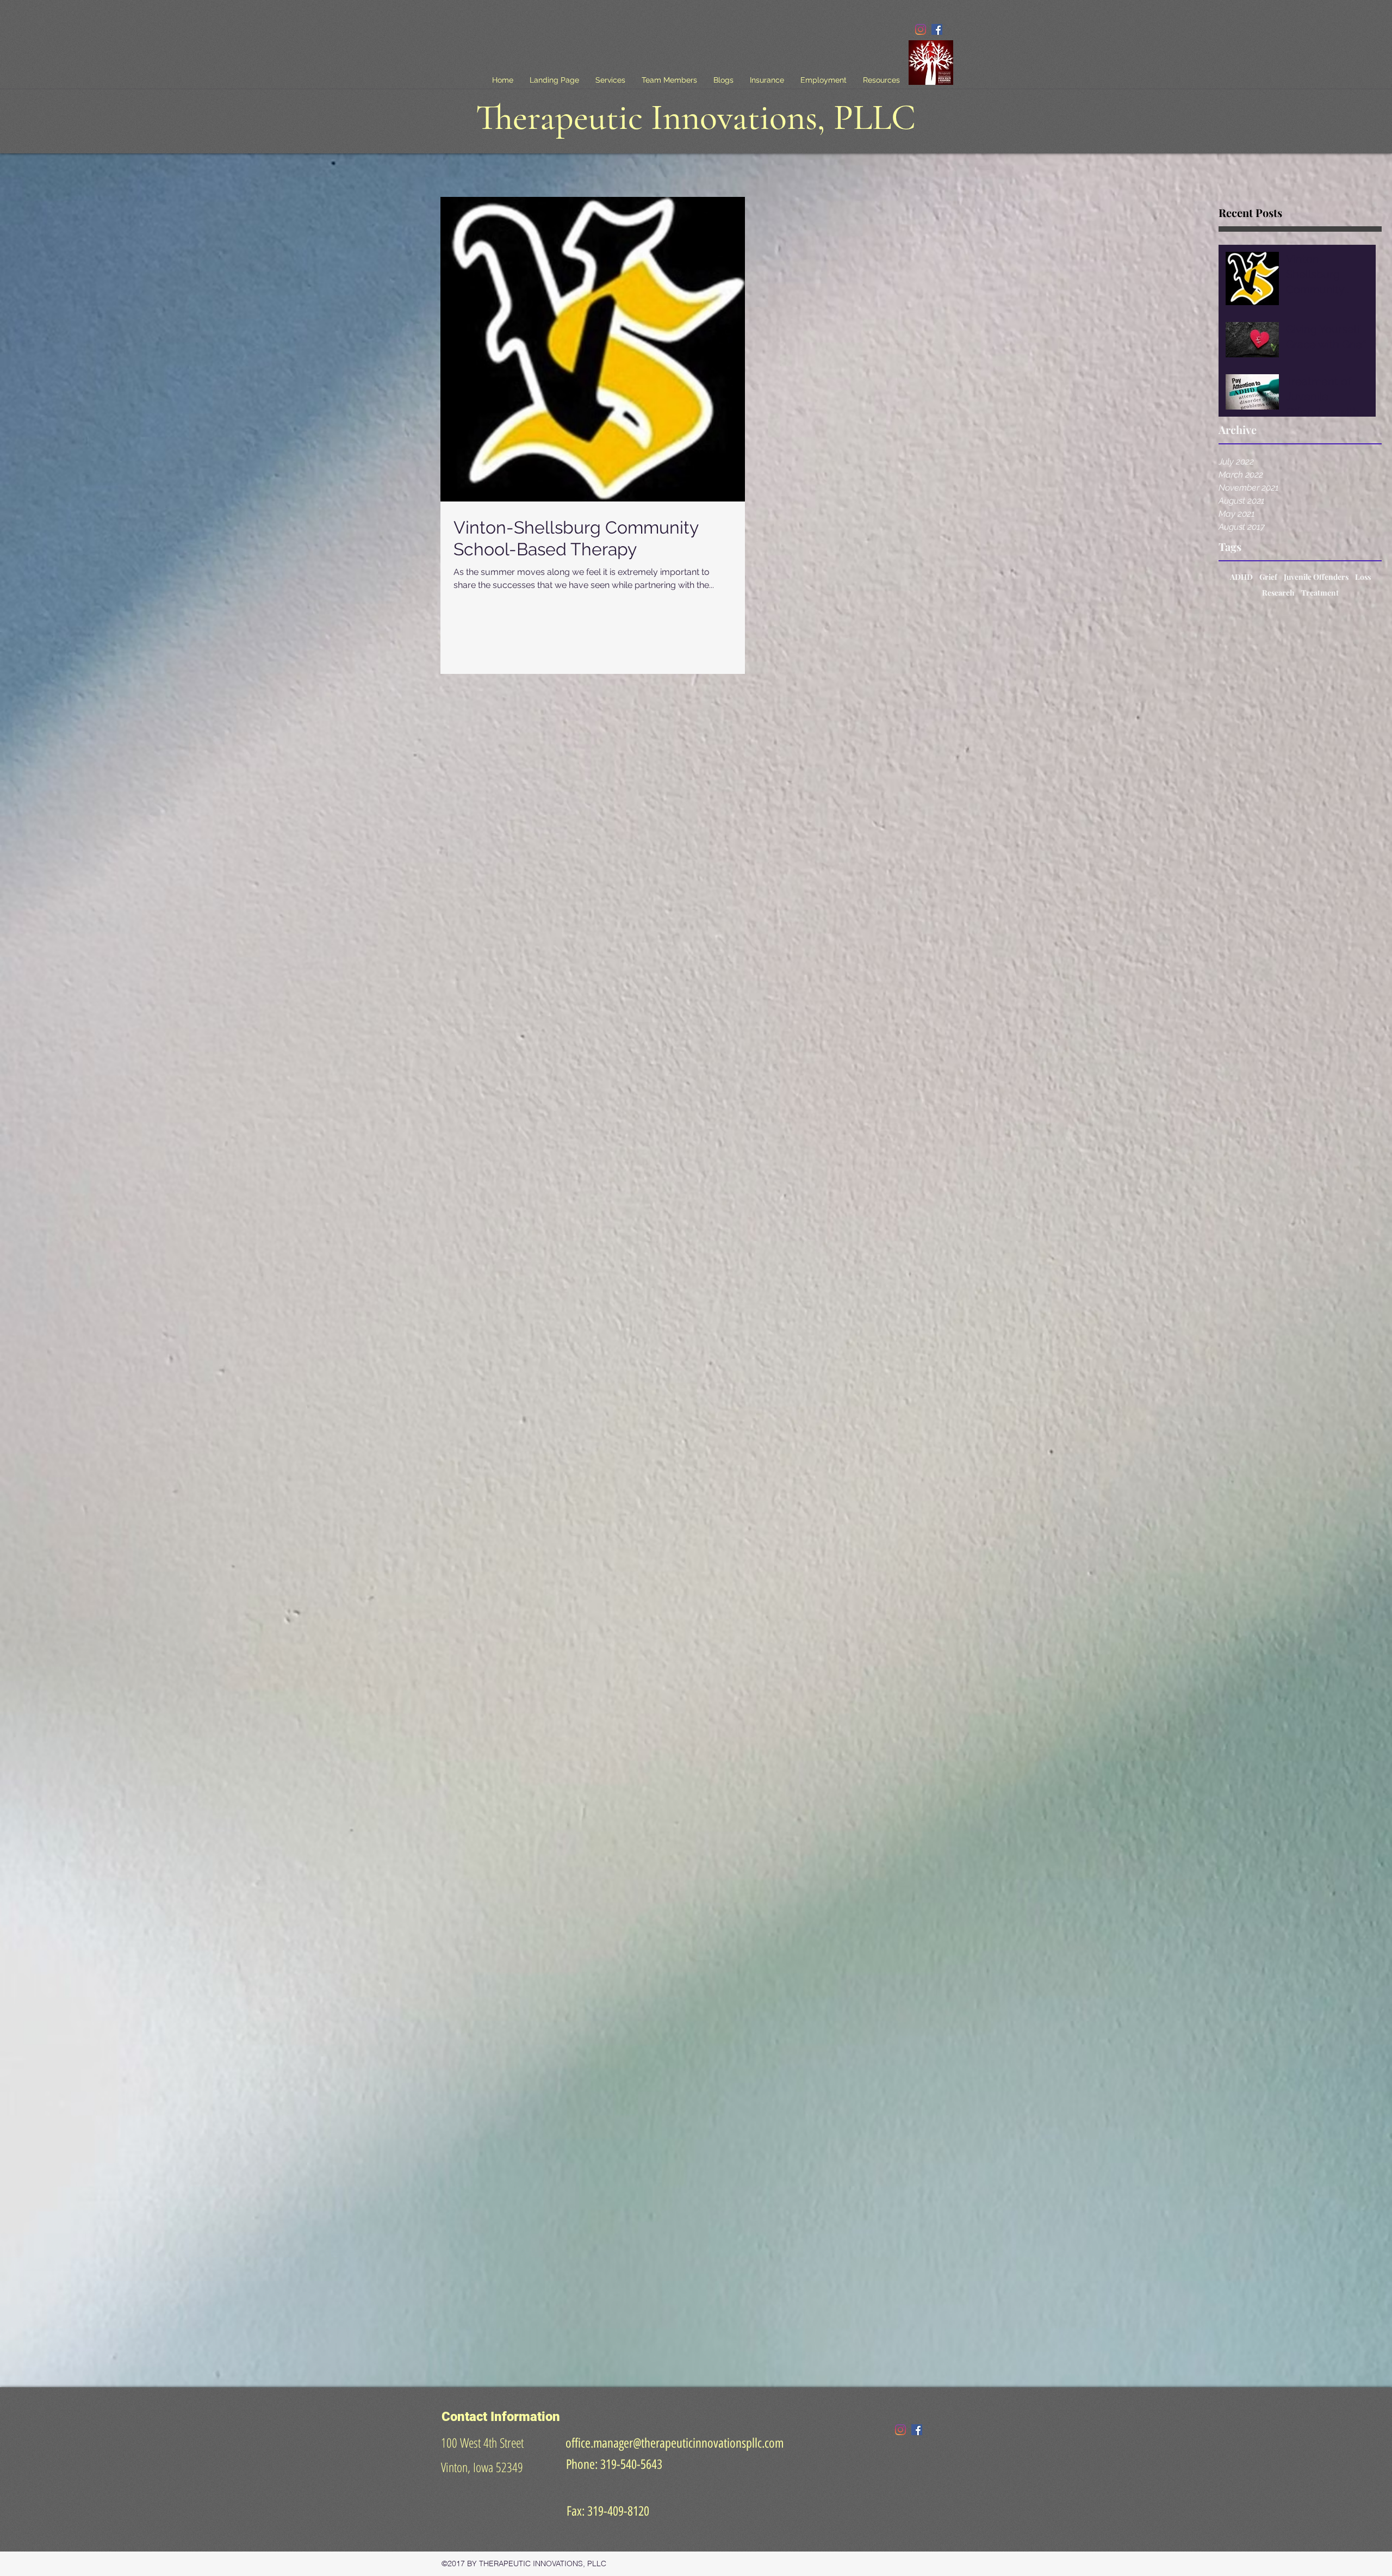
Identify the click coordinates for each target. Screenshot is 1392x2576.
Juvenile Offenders (1316, 577)
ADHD (1241, 577)
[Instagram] (921, 29)
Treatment (1320, 593)
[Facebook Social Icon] (937, 29)
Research (1278, 593)
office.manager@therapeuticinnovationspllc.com (675, 2443)
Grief (1268, 577)
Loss (1363, 577)
